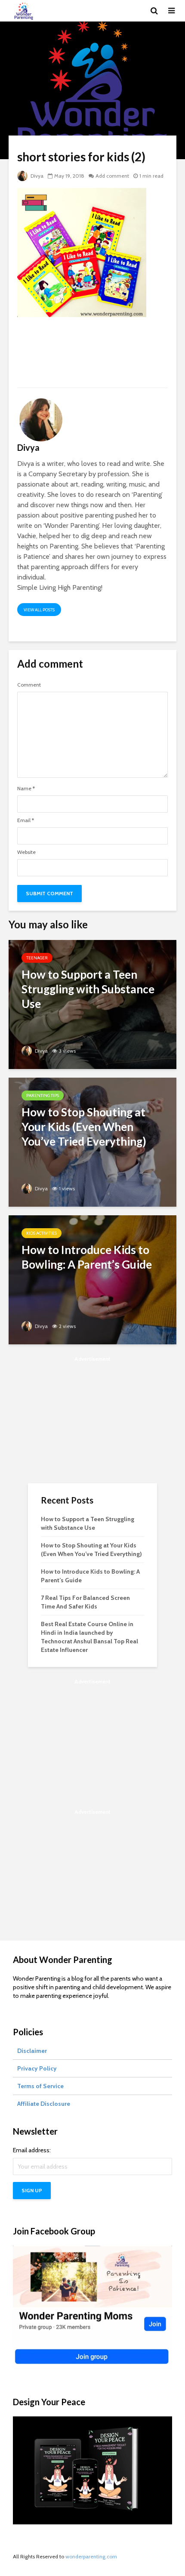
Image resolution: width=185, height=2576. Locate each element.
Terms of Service (40, 2086)
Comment (29, 685)
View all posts (39, 610)
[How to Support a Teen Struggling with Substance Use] (92, 1004)
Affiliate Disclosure (44, 2104)
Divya (36, 176)
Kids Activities (42, 1233)
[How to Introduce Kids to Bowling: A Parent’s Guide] (92, 1279)
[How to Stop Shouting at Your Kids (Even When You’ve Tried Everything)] (92, 1142)
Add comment (112, 176)
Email (26, 820)
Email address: (32, 2150)
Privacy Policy (37, 2068)
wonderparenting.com (91, 2556)
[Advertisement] (92, 356)
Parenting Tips (43, 1095)
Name (26, 789)
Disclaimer (32, 2051)
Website (26, 852)
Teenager (37, 958)
